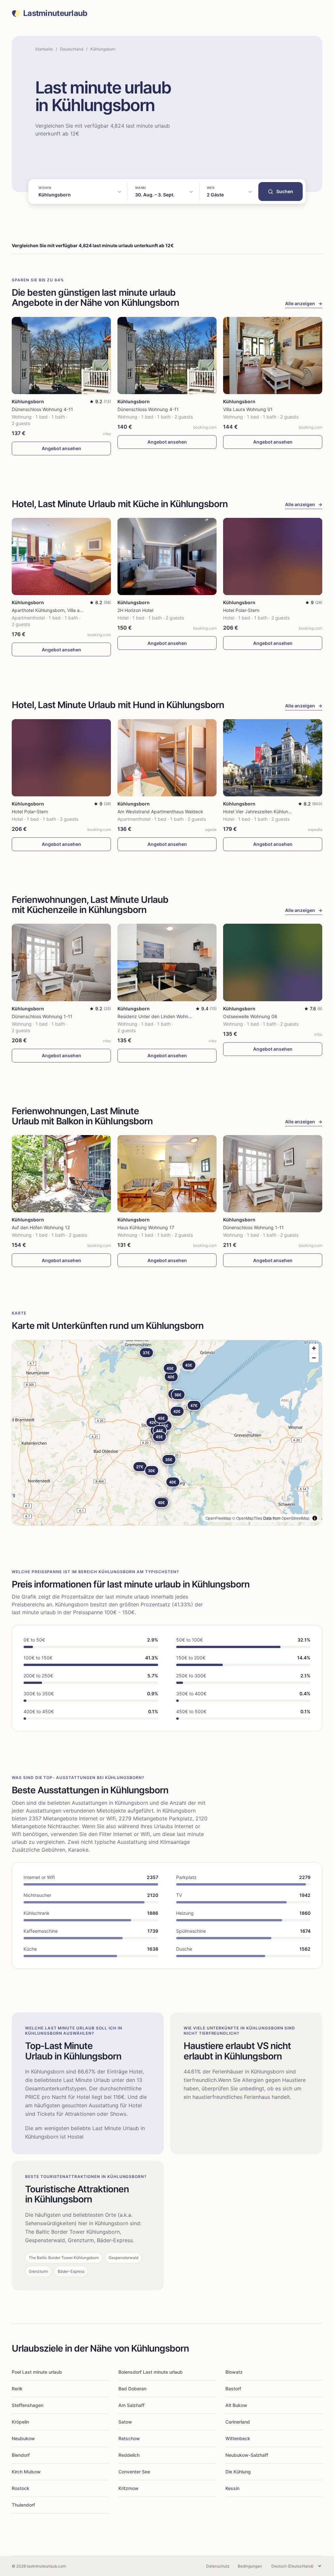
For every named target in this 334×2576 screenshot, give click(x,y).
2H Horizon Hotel (135, 610)
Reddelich (129, 2455)
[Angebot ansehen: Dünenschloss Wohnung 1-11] (61, 962)
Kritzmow (129, 2488)
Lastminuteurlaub (55, 13)
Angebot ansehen (61, 448)
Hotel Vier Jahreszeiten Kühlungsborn (263, 811)
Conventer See (134, 2472)
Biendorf (21, 2455)
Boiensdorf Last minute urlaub (151, 2372)
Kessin (232, 2488)
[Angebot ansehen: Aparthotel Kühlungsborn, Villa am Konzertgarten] (61, 556)
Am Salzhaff (131, 2405)
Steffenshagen (28, 2405)
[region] (167, 1433)
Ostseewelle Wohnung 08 (250, 1016)
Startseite (44, 49)
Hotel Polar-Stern (241, 610)
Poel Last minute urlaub (37, 2372)
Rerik (17, 2389)
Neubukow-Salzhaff (247, 2455)
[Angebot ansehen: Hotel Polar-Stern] (273, 556)
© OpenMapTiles (247, 1518)
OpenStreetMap (296, 1518)
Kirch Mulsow (26, 2472)
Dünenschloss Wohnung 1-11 (42, 1016)
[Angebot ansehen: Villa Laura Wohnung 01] (273, 356)
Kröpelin (20, 2422)
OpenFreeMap (218, 1518)
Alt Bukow (236, 2405)
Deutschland (72, 49)
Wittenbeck (238, 2438)
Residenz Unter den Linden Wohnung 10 (160, 1016)
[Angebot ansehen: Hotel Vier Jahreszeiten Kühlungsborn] (273, 758)
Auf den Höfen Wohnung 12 (41, 1227)
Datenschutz (218, 2566)
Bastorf (233, 2389)
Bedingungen (250, 2566)
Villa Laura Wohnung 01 (248, 409)
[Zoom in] (314, 1348)
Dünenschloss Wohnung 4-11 (42, 409)
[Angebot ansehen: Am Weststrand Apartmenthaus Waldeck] (167, 758)
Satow (125, 2422)
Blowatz (234, 2372)
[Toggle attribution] (315, 1518)
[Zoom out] (314, 1358)
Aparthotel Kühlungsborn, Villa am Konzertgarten (63, 610)
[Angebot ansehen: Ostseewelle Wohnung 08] (273, 962)
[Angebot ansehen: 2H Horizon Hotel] (167, 556)
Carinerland (238, 2422)
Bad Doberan (132, 2389)
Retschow (129, 2438)
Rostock (21, 2488)
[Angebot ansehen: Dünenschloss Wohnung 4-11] (61, 356)
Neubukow (23, 2438)
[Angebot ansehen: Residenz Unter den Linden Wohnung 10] (167, 962)
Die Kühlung (238, 2472)
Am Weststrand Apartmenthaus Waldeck (160, 811)
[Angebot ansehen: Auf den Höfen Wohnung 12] (61, 1174)
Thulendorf (23, 2505)
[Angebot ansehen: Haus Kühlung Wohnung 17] (167, 1174)
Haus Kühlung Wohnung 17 (146, 1227)
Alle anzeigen (304, 303)
